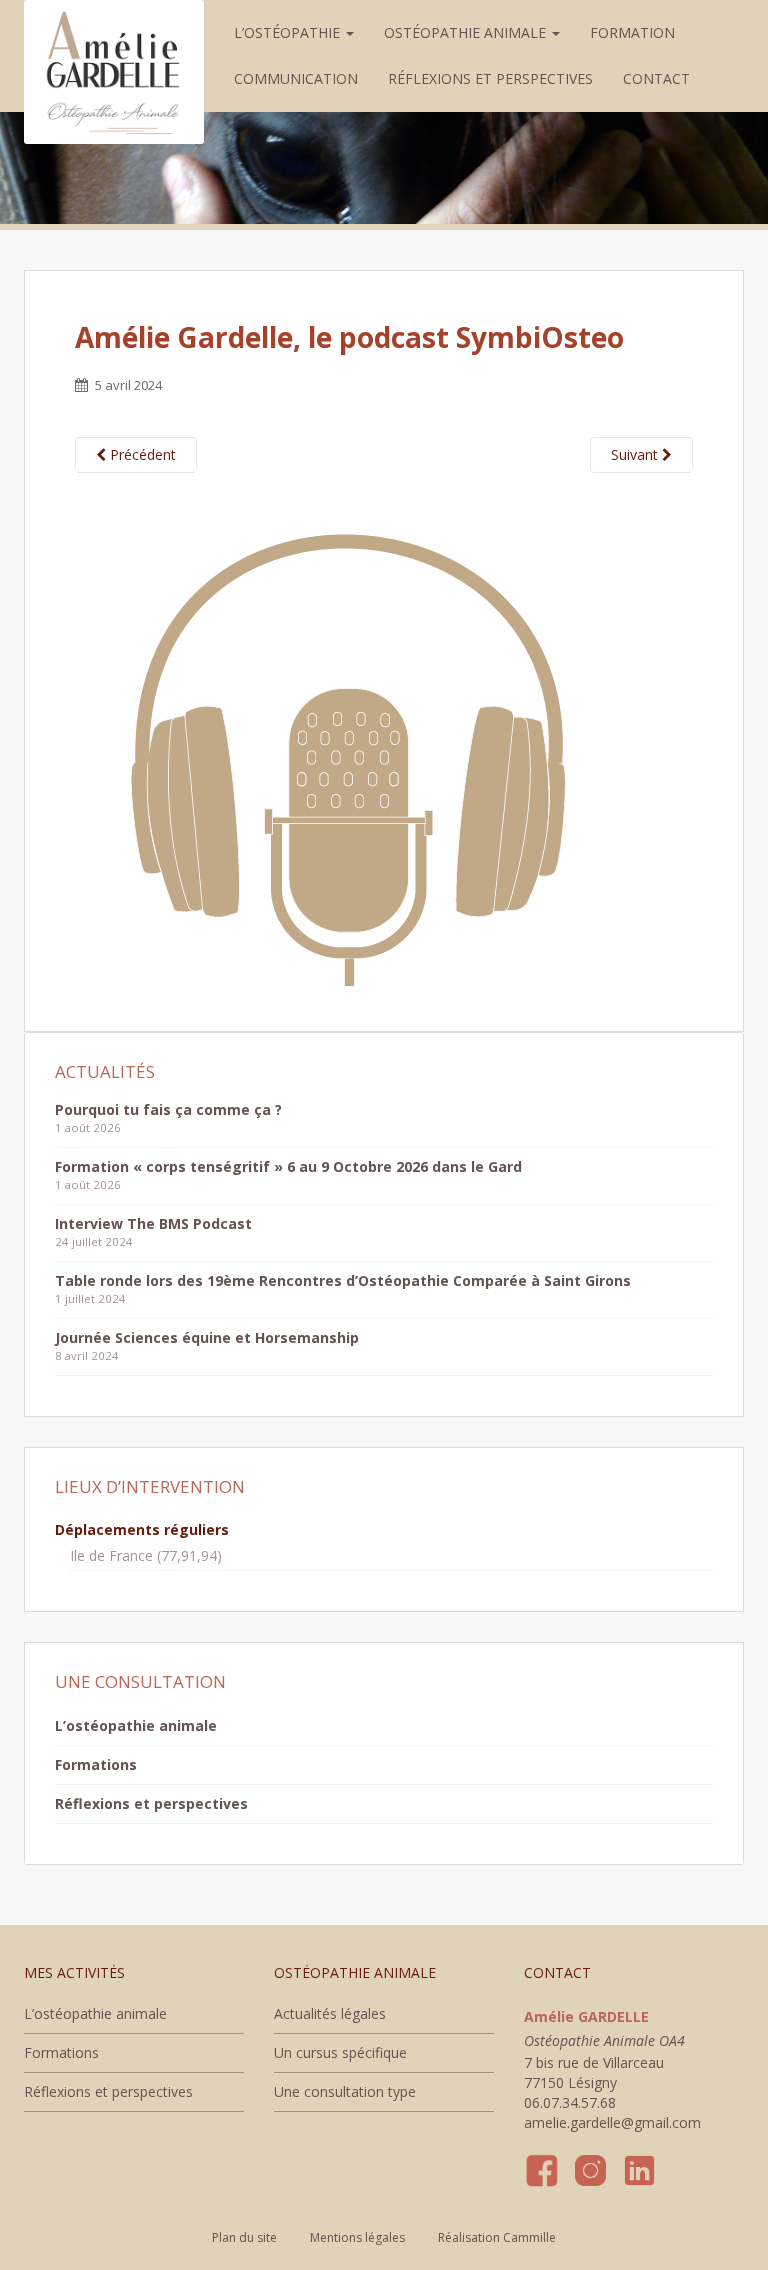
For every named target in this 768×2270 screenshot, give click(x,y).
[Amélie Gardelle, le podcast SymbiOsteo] (341, 738)
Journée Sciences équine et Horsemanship (207, 1337)
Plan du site (244, 2237)
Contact (656, 78)
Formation (632, 32)
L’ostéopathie (289, 32)
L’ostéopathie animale (136, 1725)
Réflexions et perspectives (490, 78)
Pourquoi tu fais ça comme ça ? (168, 1109)
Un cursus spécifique (340, 2052)
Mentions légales (357, 2237)
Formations (96, 1764)
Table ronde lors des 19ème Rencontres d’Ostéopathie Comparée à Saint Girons (343, 1280)
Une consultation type (345, 2091)
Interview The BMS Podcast (153, 1223)
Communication (296, 78)
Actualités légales (330, 2013)
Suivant (636, 454)
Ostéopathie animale (467, 32)
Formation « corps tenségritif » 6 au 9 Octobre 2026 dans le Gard (288, 1166)
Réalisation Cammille (497, 2237)
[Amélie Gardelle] (114, 25)
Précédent (141, 454)
